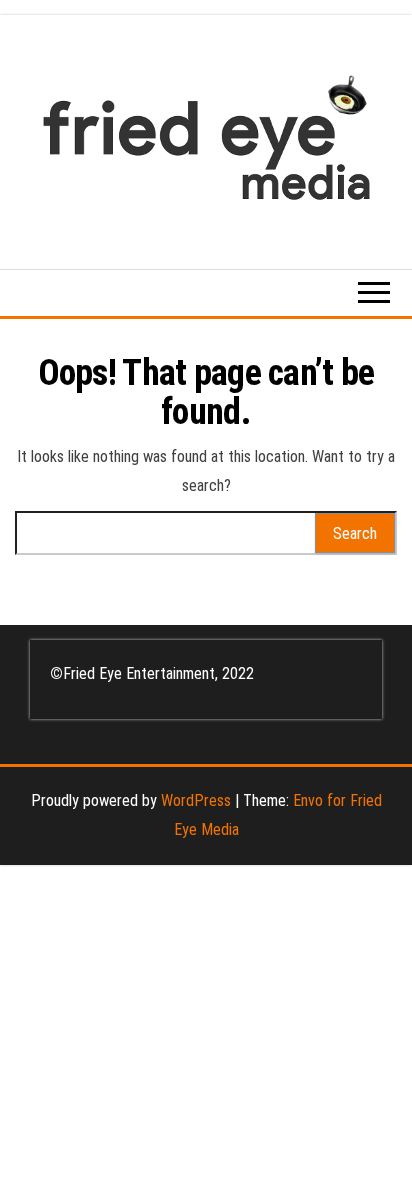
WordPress (196, 800)
